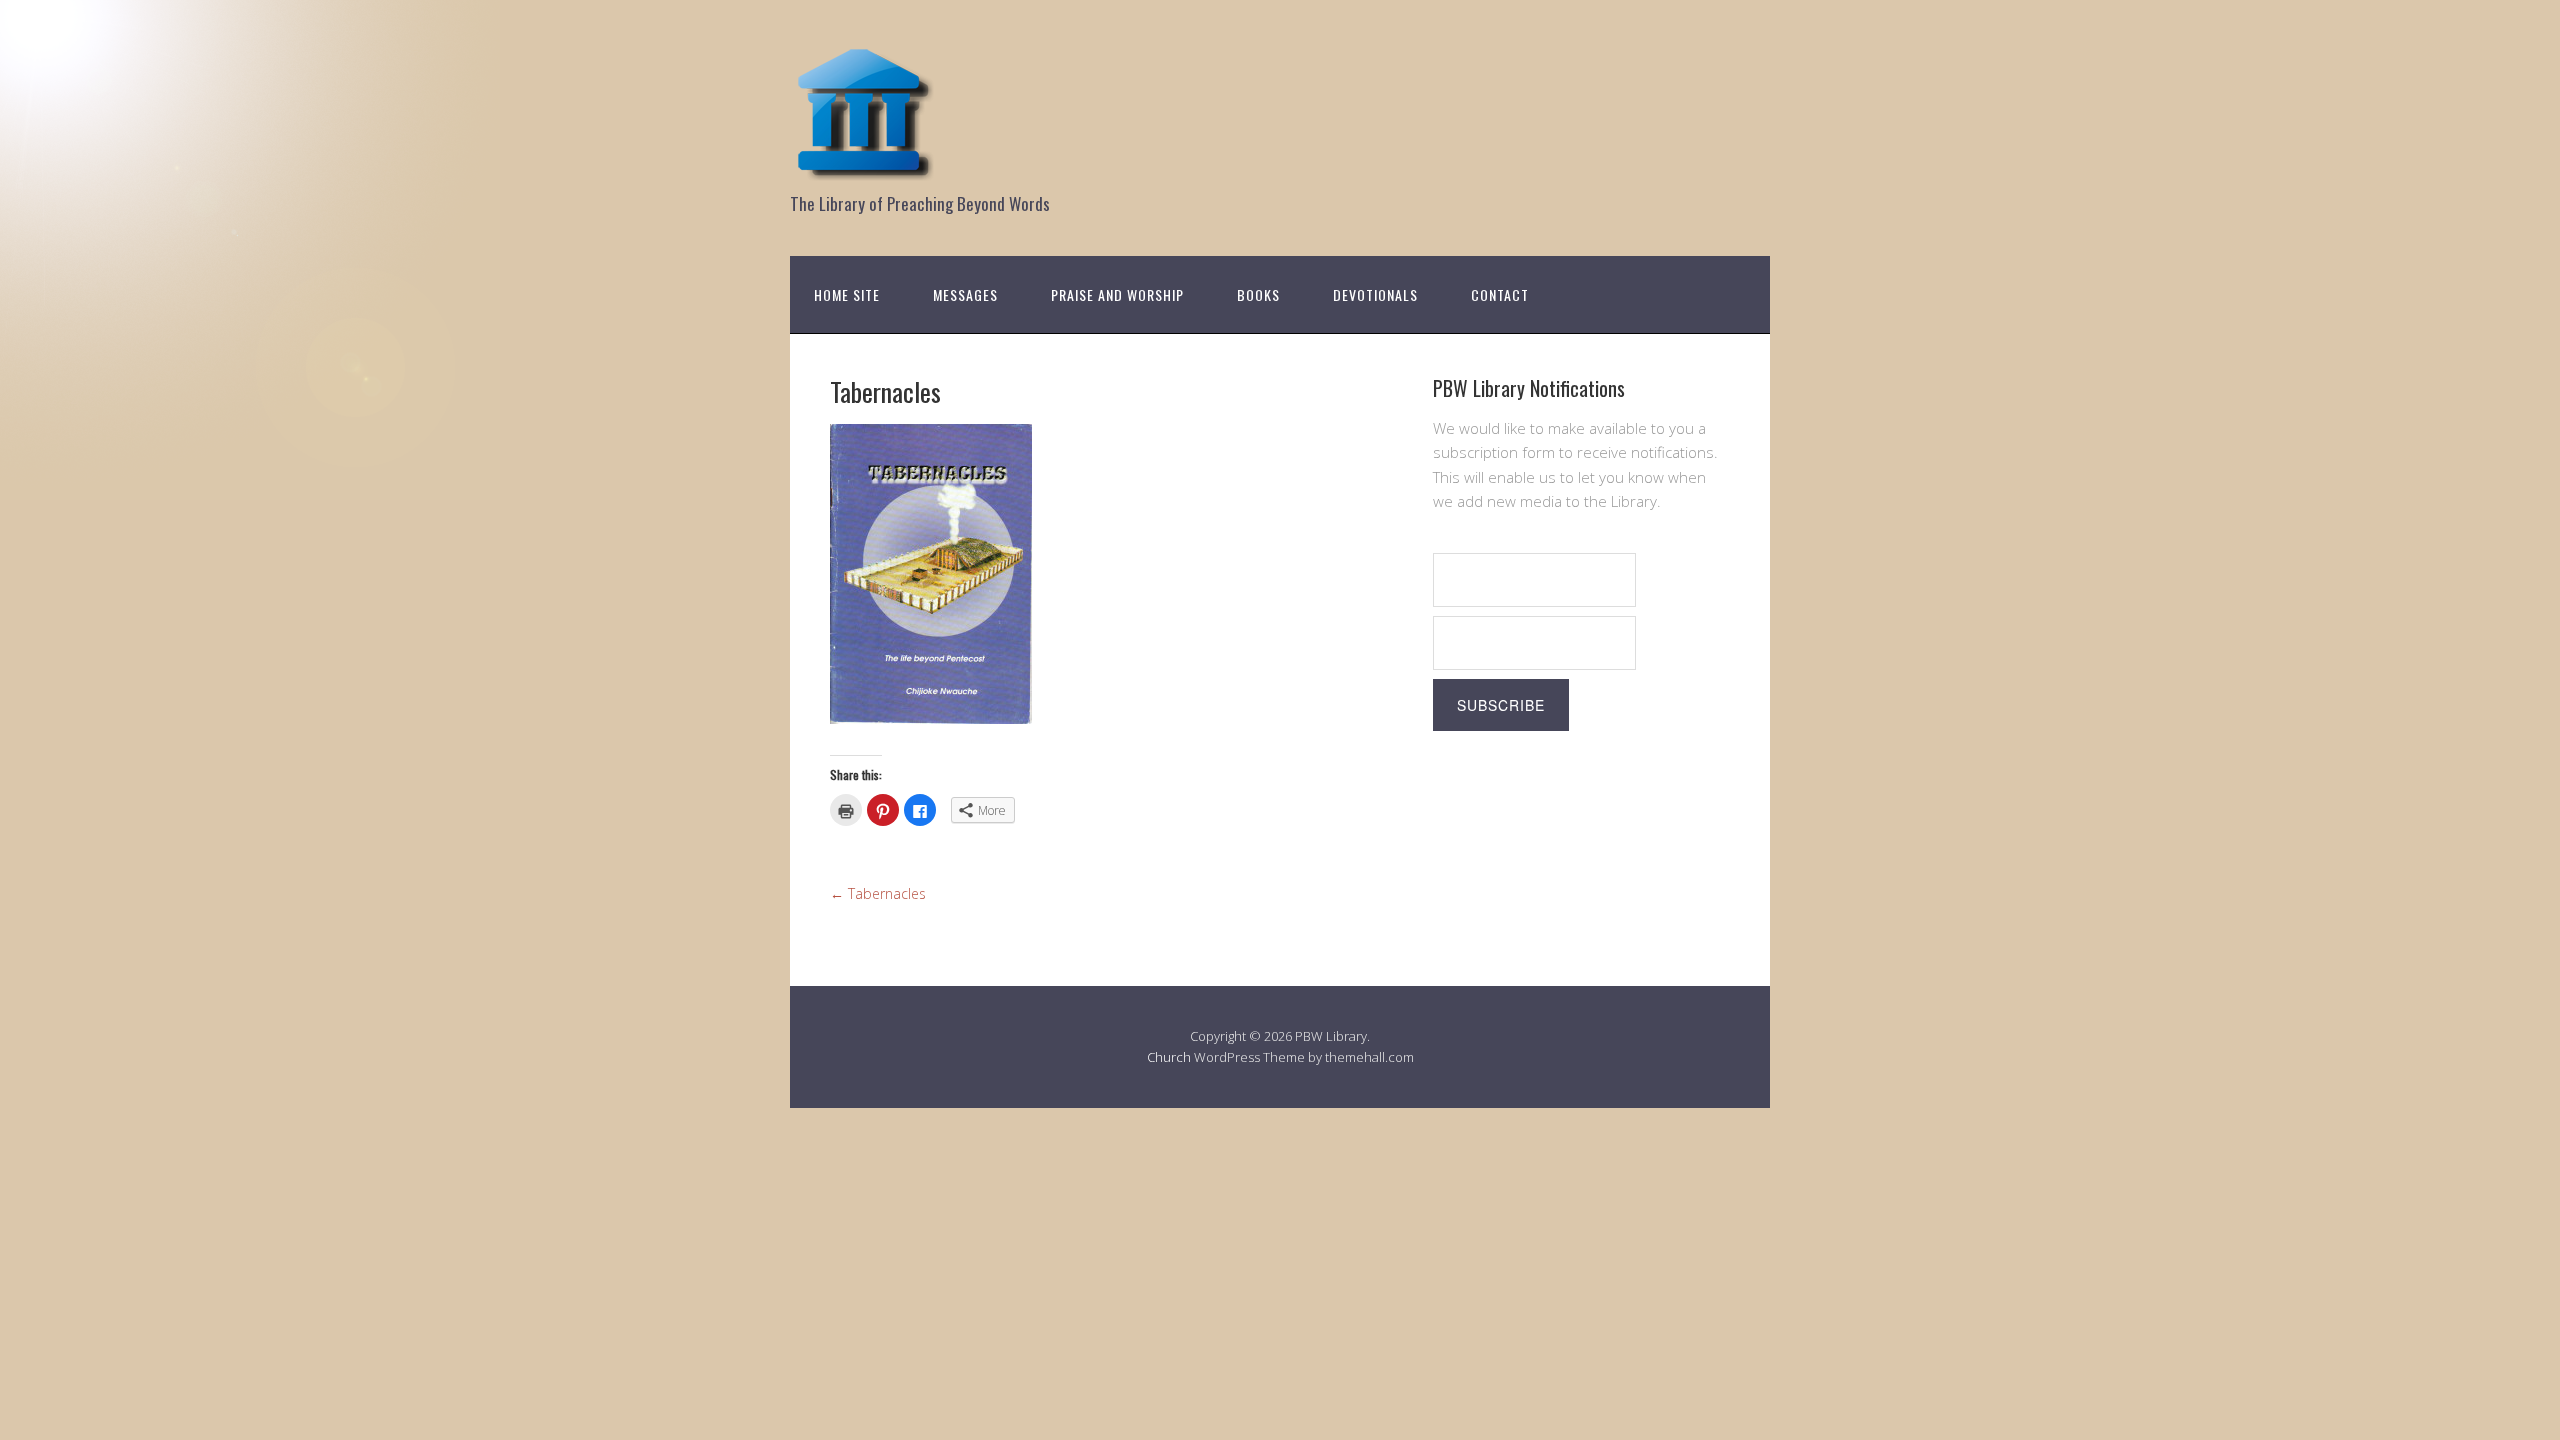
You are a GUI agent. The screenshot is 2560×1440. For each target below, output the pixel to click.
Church (1169, 1057)
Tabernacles (878, 893)
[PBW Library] (865, 169)
